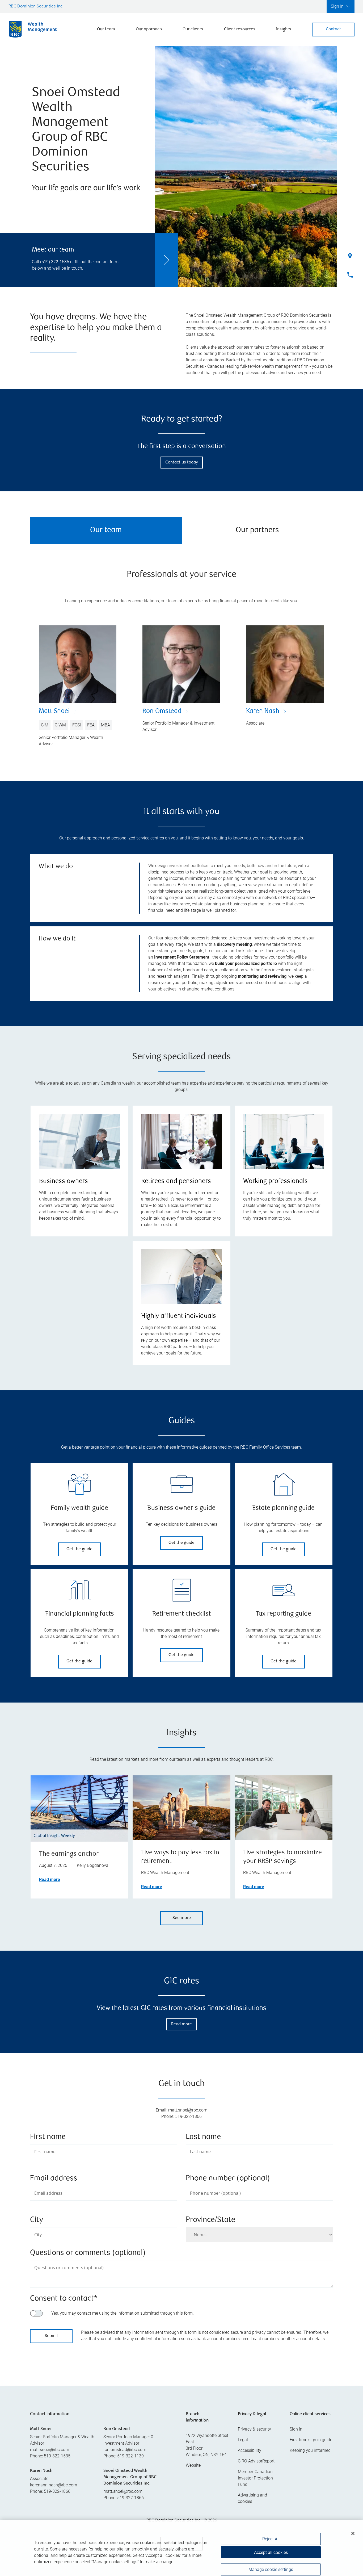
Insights (284, 29)
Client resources (240, 29)
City (37, 2220)
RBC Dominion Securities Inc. (36, 7)
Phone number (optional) (228, 2179)
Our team (106, 29)
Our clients (193, 29)
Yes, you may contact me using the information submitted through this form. (123, 2313)
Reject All (271, 2530)
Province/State (210, 2220)
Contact (333, 29)
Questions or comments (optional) (88, 2253)
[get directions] (181, 2400)
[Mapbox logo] (43, 2449)
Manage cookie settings (271, 2561)
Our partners (257, 530)
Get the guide (79, 1549)
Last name (203, 2137)
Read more (50, 1879)
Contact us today (182, 463)
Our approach (149, 29)
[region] (181, 2407)
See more (182, 1918)
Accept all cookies (271, 2544)
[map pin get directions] (181, 2400)
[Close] (353, 2525)
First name (48, 2137)
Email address (54, 2179)
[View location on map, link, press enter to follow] (181, 2407)
